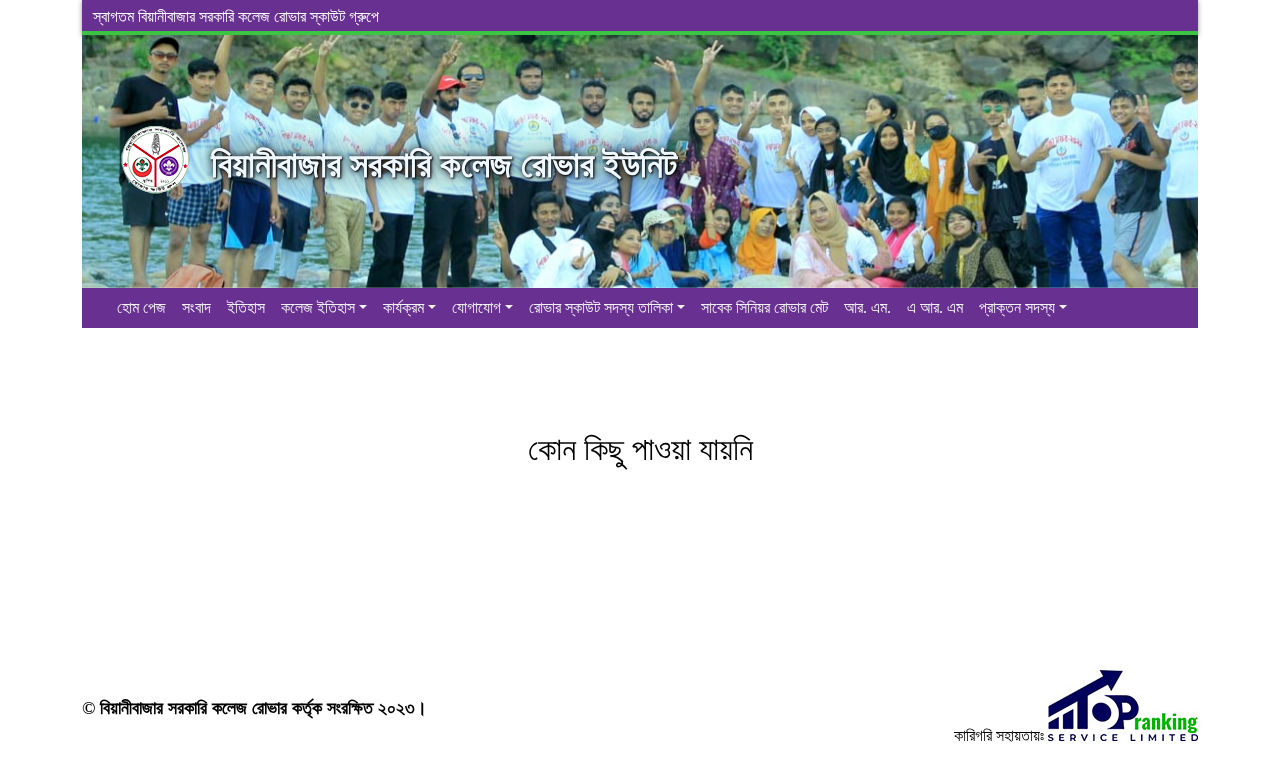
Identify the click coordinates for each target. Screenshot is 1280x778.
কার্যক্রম (403, 307)
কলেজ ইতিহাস (318, 307)
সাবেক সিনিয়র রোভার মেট (764, 307)
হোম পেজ (141, 307)
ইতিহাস (246, 307)
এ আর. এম (935, 307)
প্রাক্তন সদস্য (1017, 307)
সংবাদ (196, 307)
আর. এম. (867, 307)
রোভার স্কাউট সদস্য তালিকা (601, 307)
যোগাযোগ (476, 307)
